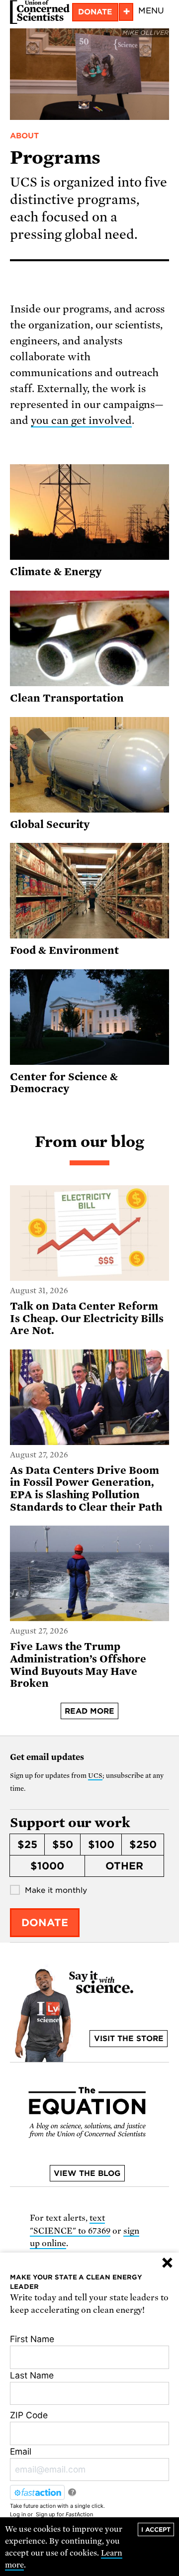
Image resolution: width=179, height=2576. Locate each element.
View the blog (87, 2173)
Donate (95, 12)
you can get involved (81, 420)
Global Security (50, 824)
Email (21, 2451)
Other (124, 1866)
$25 (27, 1845)
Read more (89, 1711)
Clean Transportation (67, 698)
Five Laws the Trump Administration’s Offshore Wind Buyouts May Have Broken (78, 1665)
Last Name (32, 2375)
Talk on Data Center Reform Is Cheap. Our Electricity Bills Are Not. (87, 1318)
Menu (151, 11)
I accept (156, 2529)
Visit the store (129, 2039)
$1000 (47, 1866)
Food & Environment (64, 950)
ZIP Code (29, 2415)
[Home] (40, 12)
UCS (95, 1776)
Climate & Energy (56, 572)
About (24, 136)
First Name (32, 2339)
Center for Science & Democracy (64, 1083)
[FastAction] (37, 2492)
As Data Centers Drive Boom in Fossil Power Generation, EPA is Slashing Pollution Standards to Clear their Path (87, 1489)
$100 (101, 1845)
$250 (143, 1845)
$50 (63, 1845)
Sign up (45, 2514)
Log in (18, 2514)
